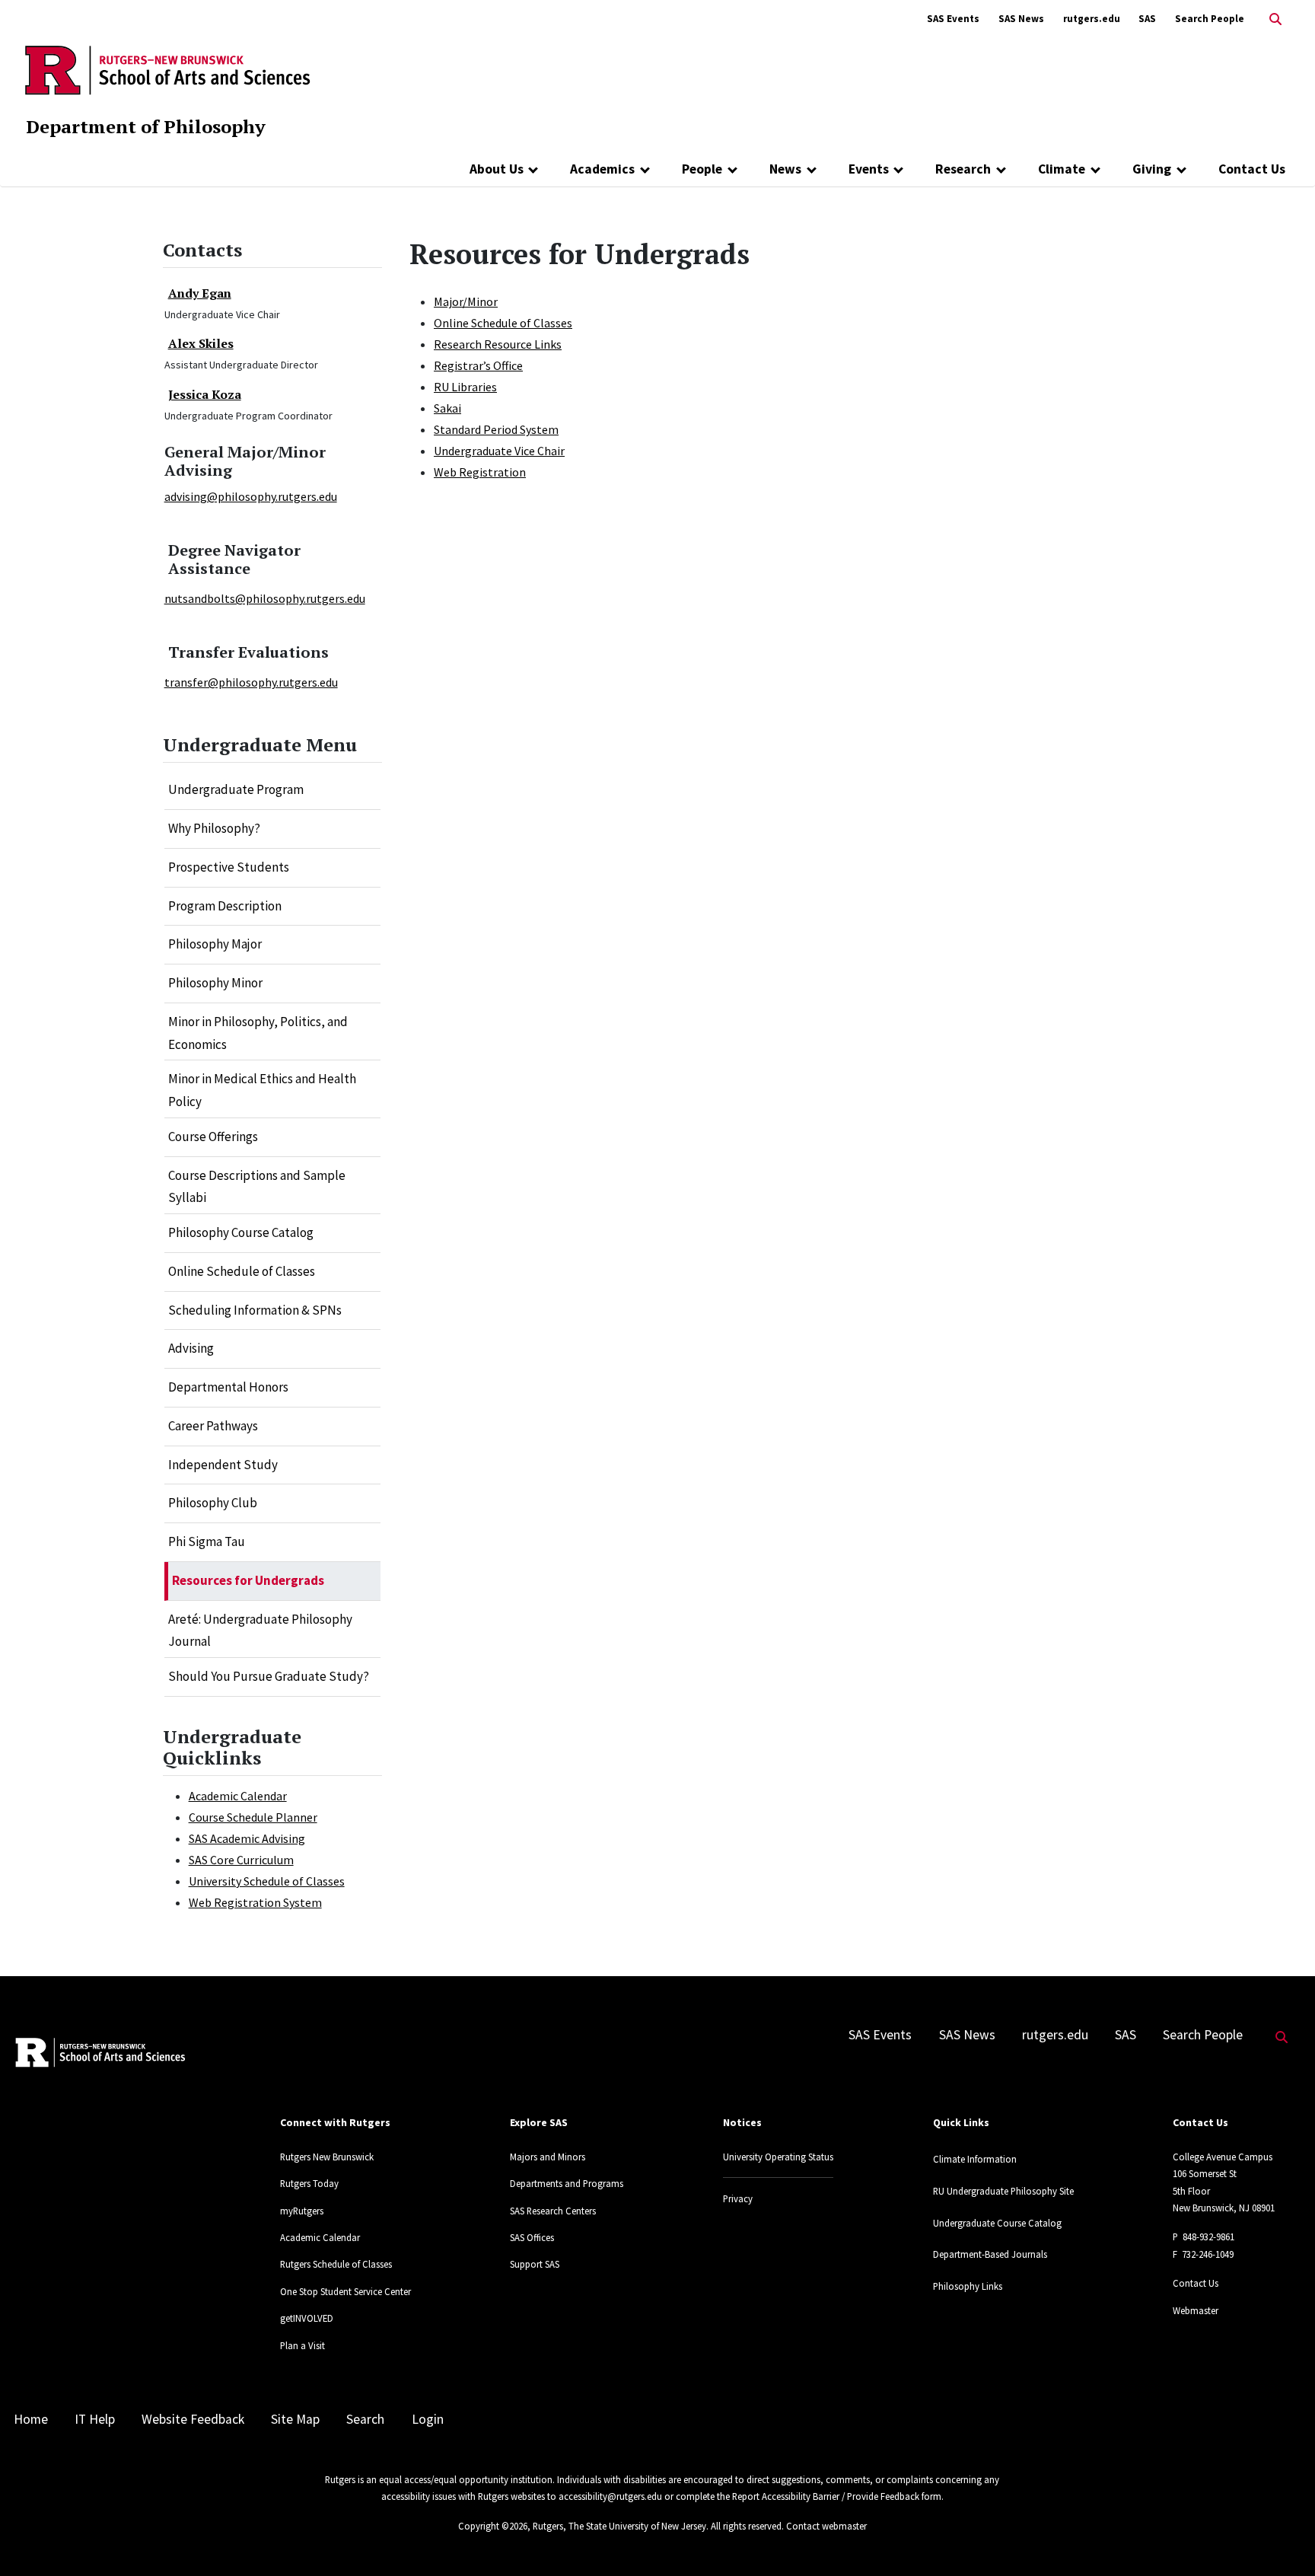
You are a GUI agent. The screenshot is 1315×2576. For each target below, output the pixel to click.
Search (365, 2419)
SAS (1147, 19)
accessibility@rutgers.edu (610, 2496)
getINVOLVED (307, 2318)
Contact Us (1252, 169)
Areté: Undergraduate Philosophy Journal (260, 1631)
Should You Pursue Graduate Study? (269, 1676)
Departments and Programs (567, 2183)
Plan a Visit (302, 2345)
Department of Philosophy (146, 126)
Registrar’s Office (478, 365)
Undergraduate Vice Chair (499, 451)
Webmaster (1196, 2310)
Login (428, 2419)
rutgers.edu (1092, 19)
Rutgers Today (309, 2183)
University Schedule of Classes (267, 1881)
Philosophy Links (968, 2286)
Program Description (225, 906)
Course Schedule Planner (253, 1817)
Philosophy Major (215, 944)
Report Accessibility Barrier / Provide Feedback (826, 2496)
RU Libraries (465, 387)
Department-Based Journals (990, 2254)
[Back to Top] (1282, 2539)
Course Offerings (213, 1137)
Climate (1062, 169)
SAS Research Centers (553, 2211)
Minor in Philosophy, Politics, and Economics (258, 1033)
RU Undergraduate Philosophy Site (1003, 2191)
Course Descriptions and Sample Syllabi (257, 1187)
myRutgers (302, 2211)
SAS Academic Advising (247, 1838)
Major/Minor (466, 301)
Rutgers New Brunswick (327, 2157)
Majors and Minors (548, 2157)
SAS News (1021, 19)
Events (869, 169)
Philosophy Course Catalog (241, 1232)
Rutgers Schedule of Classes (336, 2264)
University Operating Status (778, 2157)
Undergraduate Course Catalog (997, 2223)
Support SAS (535, 2264)
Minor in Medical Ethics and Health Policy (262, 1090)
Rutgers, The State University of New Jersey (619, 2526)
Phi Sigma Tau (207, 1541)
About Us (497, 169)
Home (31, 2419)
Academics (602, 169)
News (785, 169)
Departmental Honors (228, 1387)
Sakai (447, 408)
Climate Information (975, 2159)
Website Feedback (193, 2419)
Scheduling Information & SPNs (255, 1310)
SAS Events (953, 19)
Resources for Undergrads (248, 1580)
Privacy (738, 2198)
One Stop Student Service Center (345, 2291)
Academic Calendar (238, 1796)
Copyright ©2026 (493, 2526)
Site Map (295, 2419)
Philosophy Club (213, 1503)
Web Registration (480, 472)
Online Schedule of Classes (242, 1271)
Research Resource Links (498, 344)
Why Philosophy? (214, 828)
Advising (191, 1348)
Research (963, 169)
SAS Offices (532, 2237)
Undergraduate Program (236, 789)
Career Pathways (213, 1426)
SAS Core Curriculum (241, 1860)
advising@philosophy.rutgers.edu (251, 496)
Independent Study (223, 1465)
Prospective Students (229, 867)
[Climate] (1095, 169)
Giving (1152, 169)
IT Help (95, 2419)
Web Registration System (255, 1902)
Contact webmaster (826, 2526)
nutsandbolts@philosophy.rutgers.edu (265, 598)
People (702, 169)
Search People (1210, 19)
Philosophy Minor (215, 983)
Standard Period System (496, 429)
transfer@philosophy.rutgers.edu (251, 682)
